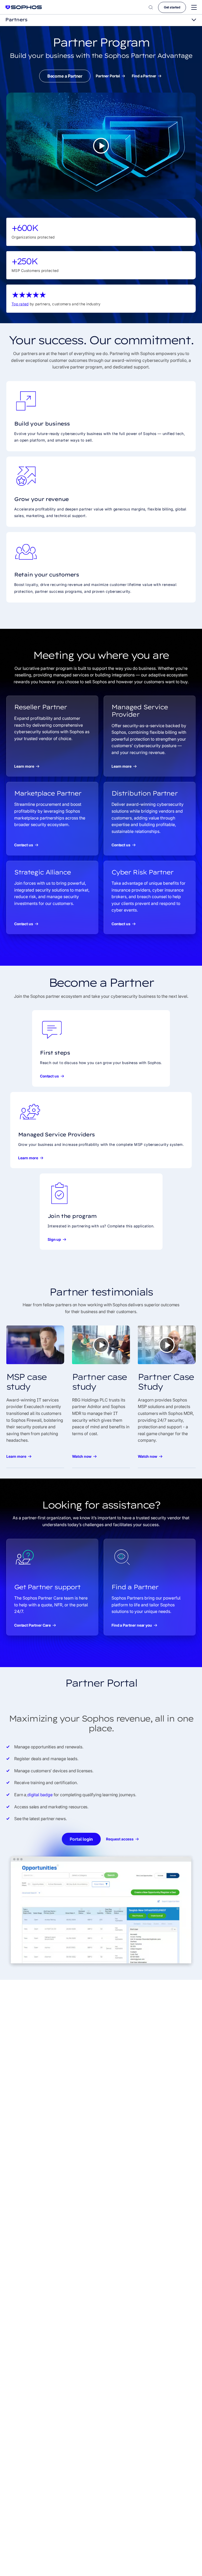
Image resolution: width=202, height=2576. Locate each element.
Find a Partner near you (132, 1625)
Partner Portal (108, 76)
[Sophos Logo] (24, 7)
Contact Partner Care (32, 1625)
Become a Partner (65, 76)
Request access (120, 1839)
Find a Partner (144, 76)
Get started (172, 7)
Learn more (24, 766)
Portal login (81, 1839)
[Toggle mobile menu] (194, 7)
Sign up (54, 1239)
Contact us (24, 845)
